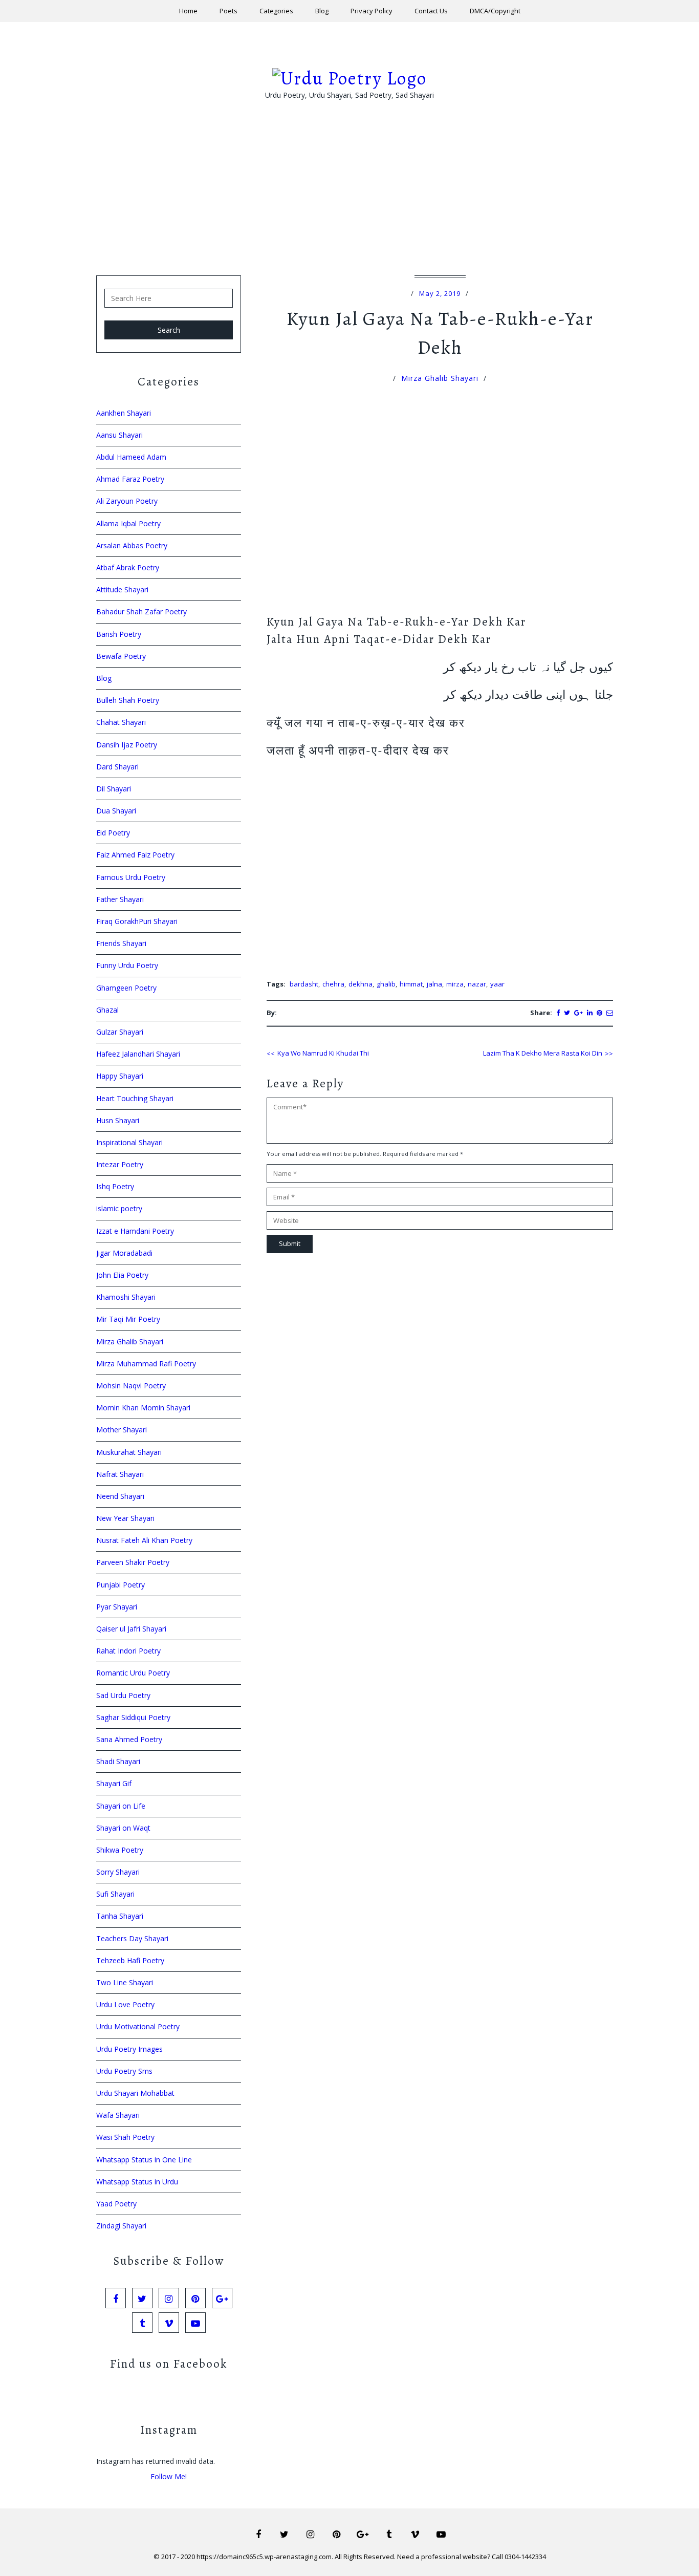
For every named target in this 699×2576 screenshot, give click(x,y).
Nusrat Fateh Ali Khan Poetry (144, 1540)
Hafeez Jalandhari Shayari (138, 1054)
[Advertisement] (349, 204)
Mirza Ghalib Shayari (440, 378)
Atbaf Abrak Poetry (128, 567)
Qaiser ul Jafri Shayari (131, 1629)
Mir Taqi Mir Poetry (128, 1319)
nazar (477, 984)
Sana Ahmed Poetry (129, 1739)
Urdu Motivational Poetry (138, 2026)
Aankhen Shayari (124, 413)
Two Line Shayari (125, 1982)
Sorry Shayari (118, 1872)
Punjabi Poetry (121, 1585)
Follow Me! (169, 2476)
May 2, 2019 (440, 293)
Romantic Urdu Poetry (133, 1673)
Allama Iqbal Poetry (128, 523)
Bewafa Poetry (121, 656)
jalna (434, 984)
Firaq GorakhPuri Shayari (137, 921)
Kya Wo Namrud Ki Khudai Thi (323, 1053)
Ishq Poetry (115, 1186)
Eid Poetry (113, 833)
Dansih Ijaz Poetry (127, 745)
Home (188, 11)
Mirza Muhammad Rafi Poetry (146, 1364)
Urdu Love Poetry (125, 2004)
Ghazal (107, 1010)
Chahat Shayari (121, 722)
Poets (228, 11)
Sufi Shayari (115, 1894)
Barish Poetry (119, 634)
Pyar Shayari (117, 1607)
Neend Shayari (120, 1496)
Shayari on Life (121, 1806)
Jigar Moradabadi (124, 1253)
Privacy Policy (372, 11)
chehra (333, 984)
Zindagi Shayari (121, 2226)
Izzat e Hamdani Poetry (135, 1231)
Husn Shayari (118, 1120)
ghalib (386, 984)
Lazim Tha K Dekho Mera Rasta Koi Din (543, 1053)
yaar (497, 984)
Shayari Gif (114, 1783)
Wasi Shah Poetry (125, 2137)
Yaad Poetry (116, 2204)
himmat (411, 984)
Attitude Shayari (122, 589)
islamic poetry (119, 1208)
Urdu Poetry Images (129, 2049)
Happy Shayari (120, 1076)
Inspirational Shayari (129, 1142)
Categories (276, 11)
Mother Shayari (122, 1430)
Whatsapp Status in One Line (144, 2160)
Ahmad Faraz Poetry (130, 479)
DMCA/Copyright (495, 11)
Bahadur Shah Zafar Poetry (141, 611)
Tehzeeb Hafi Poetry (130, 1960)
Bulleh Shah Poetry (128, 700)
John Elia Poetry (122, 1275)
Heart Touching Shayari (135, 1098)
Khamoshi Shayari (126, 1297)
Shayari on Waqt (123, 1828)
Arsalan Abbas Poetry (132, 545)
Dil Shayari (114, 789)
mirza (455, 984)
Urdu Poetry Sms (124, 2071)
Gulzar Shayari (120, 1032)
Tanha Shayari (120, 1916)
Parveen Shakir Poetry (133, 1562)
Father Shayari (120, 899)
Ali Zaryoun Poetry (127, 501)
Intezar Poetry (120, 1164)
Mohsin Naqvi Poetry (131, 1386)
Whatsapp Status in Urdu (137, 2182)
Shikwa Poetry (120, 1850)
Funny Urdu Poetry (127, 965)
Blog (322, 11)
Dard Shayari (117, 767)
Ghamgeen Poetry (126, 988)
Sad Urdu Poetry (123, 1695)
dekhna (361, 984)
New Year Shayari (125, 1518)
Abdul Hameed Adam (131, 457)
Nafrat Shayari (120, 1474)
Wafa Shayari (118, 2115)
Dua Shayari (116, 811)
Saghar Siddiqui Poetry (133, 1717)
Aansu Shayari (119, 435)
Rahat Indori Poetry (128, 1651)
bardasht (304, 984)
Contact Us (431, 11)
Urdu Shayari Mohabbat (135, 2093)
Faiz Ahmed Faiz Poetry (135, 855)
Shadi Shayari (118, 1761)
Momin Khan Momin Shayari (143, 1408)
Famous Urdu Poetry (131, 877)
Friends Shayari (121, 943)
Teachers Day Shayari (132, 1938)
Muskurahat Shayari (129, 1452)
